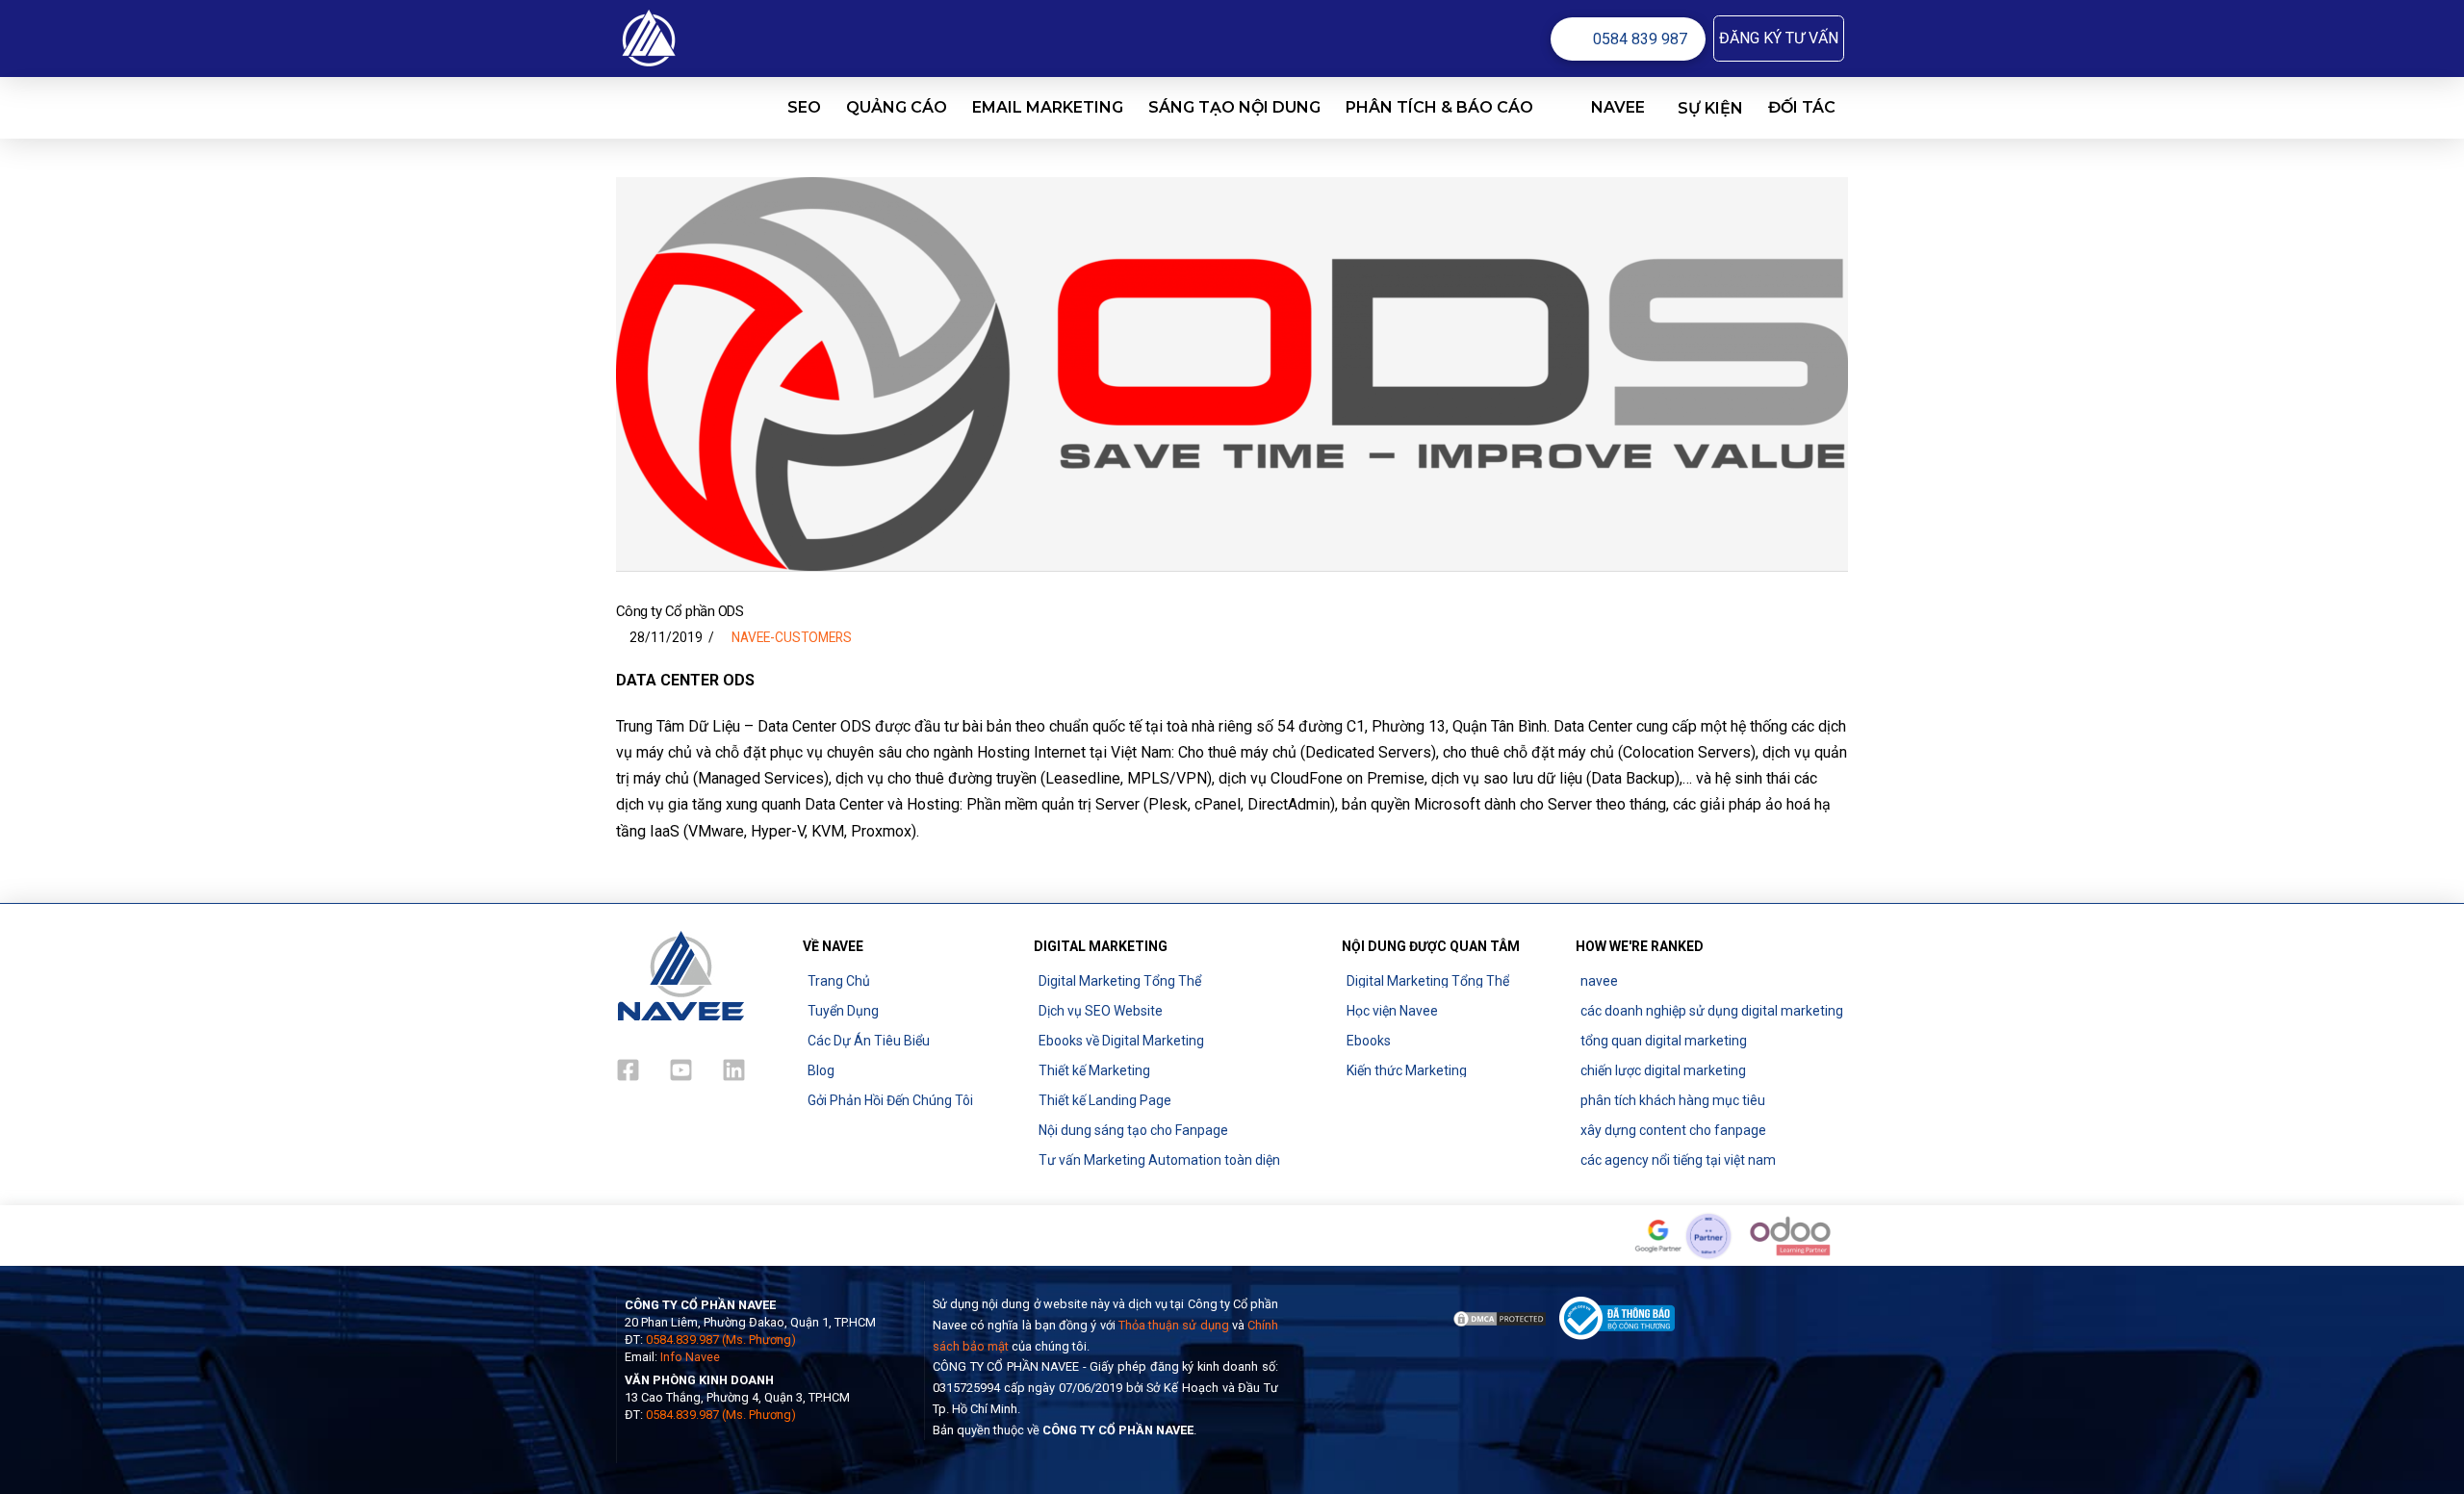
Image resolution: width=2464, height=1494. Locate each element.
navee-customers (792, 637)
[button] (1779, 39)
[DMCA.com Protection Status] (1500, 1317)
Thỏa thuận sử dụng (1174, 1325)
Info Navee (690, 1357)
